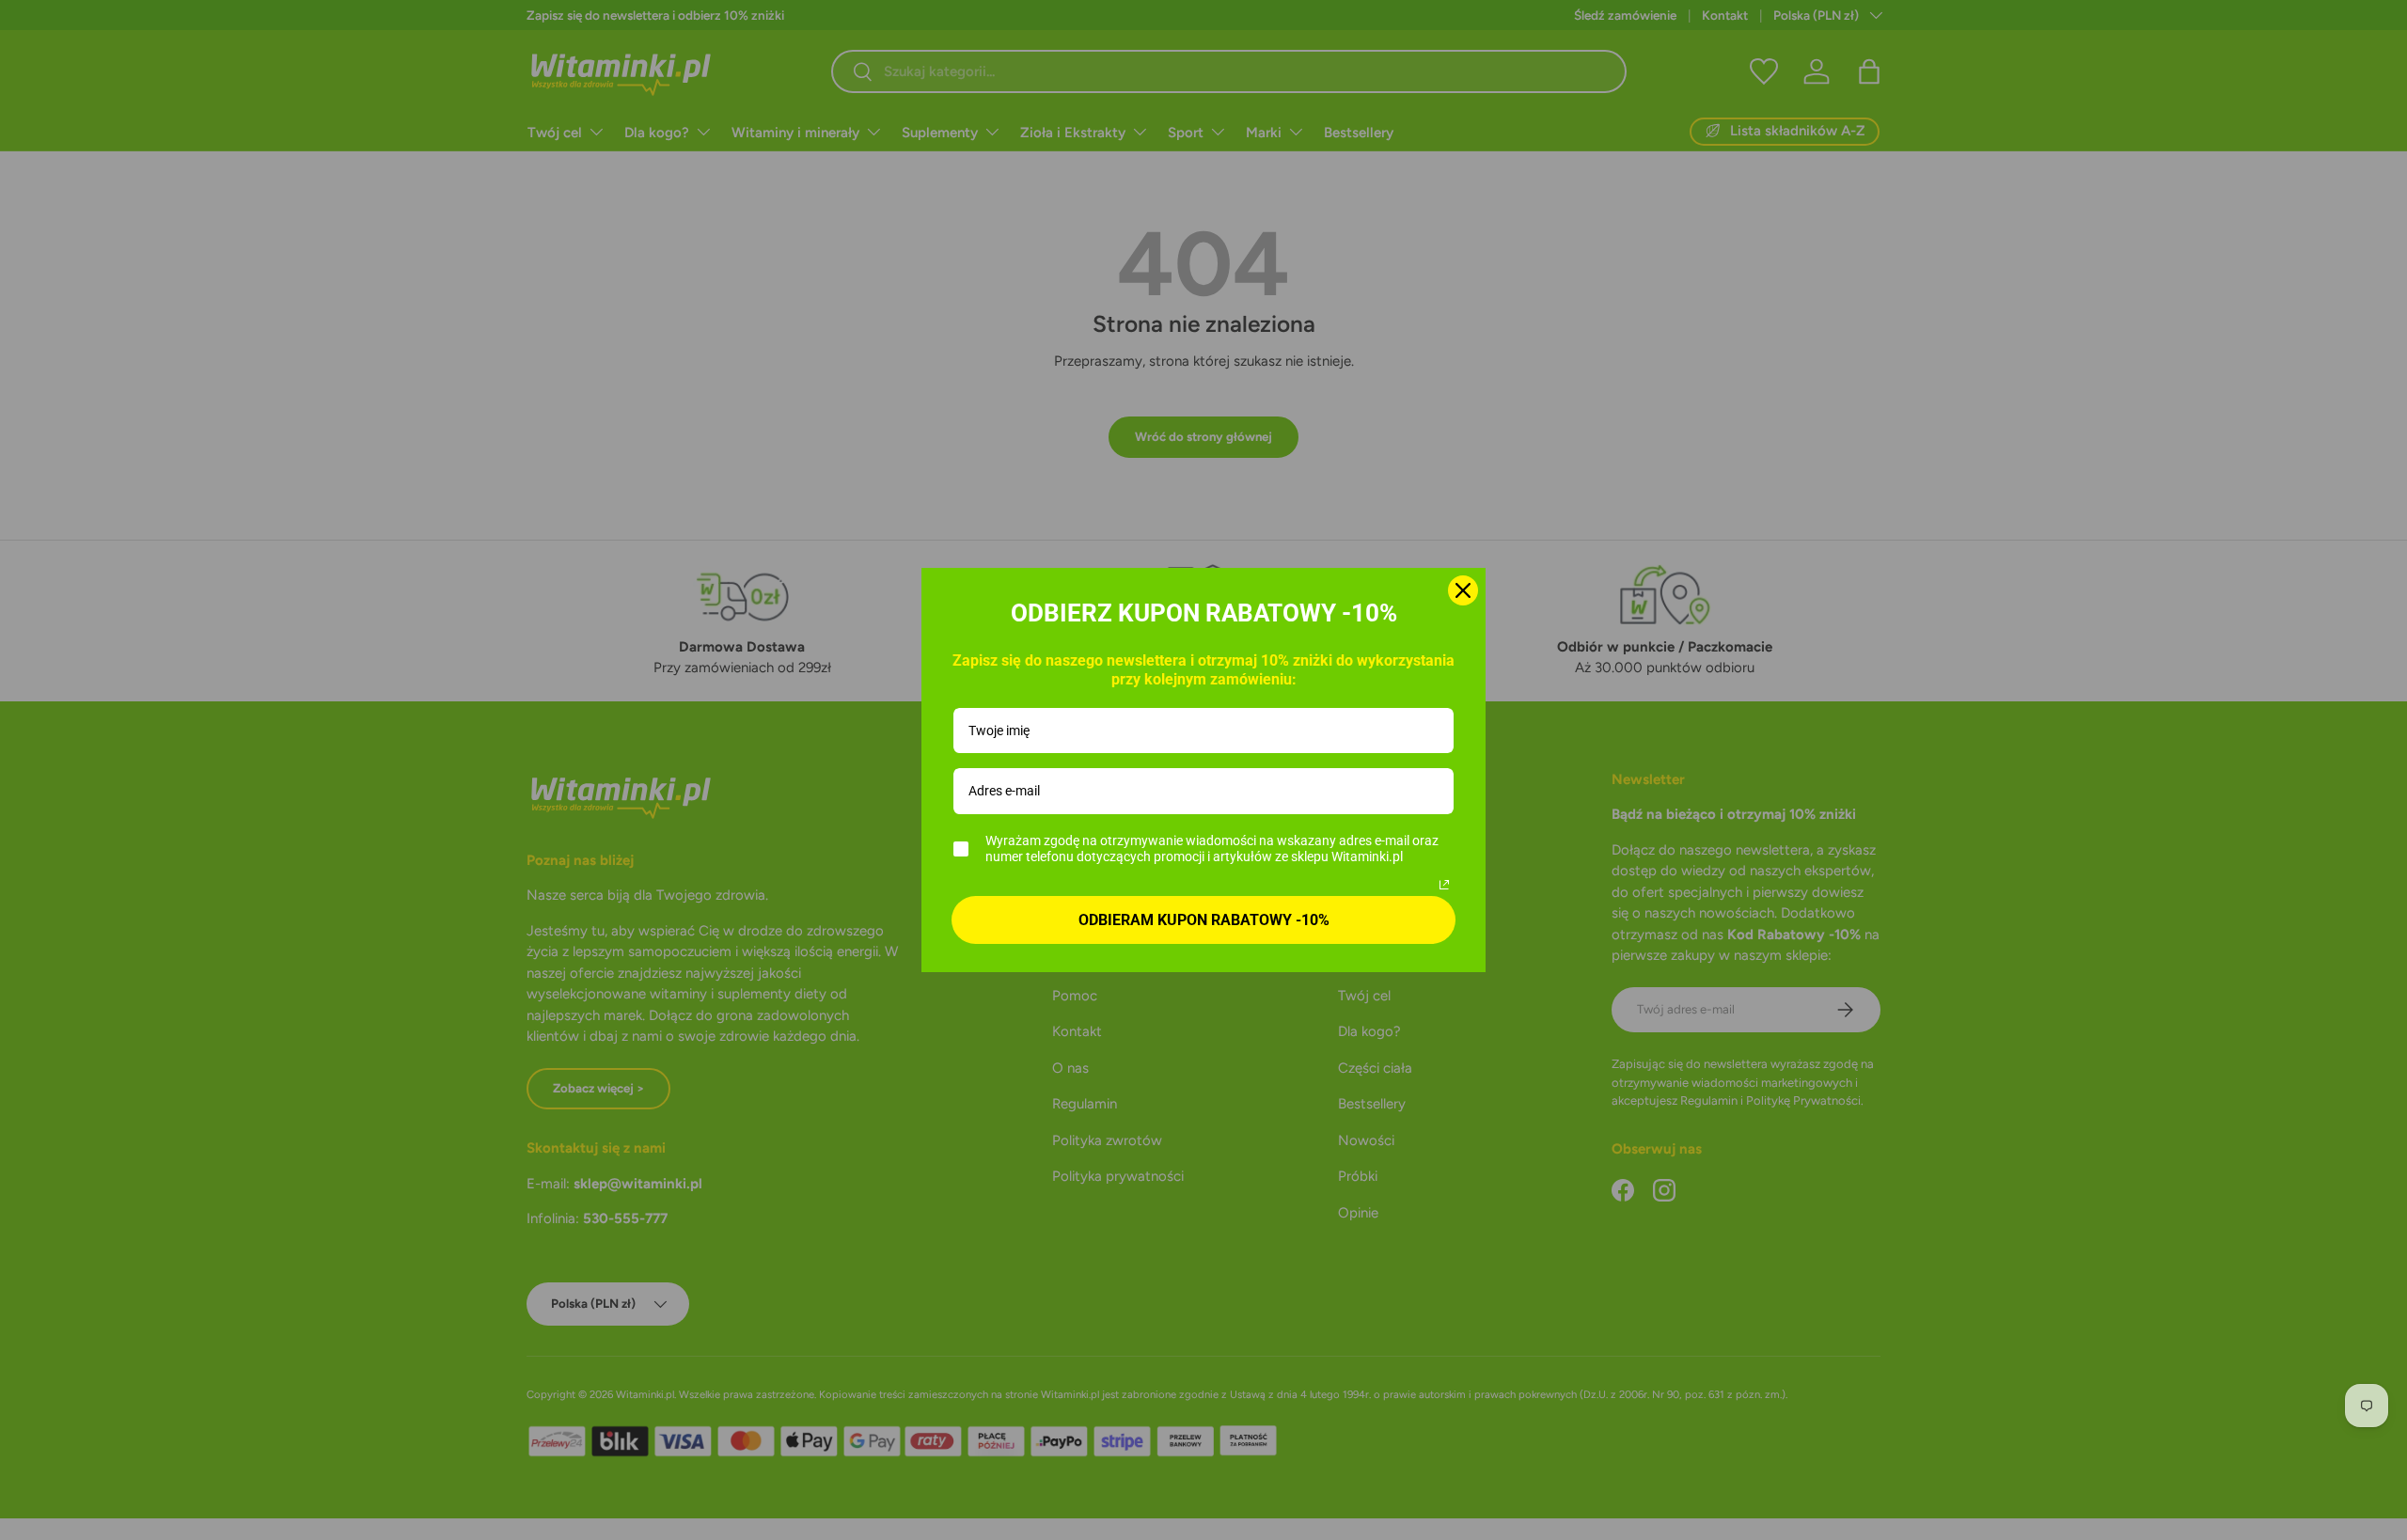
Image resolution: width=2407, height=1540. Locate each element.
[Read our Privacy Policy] (1444, 885)
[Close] (1463, 590)
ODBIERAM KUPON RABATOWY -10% (1204, 920)
